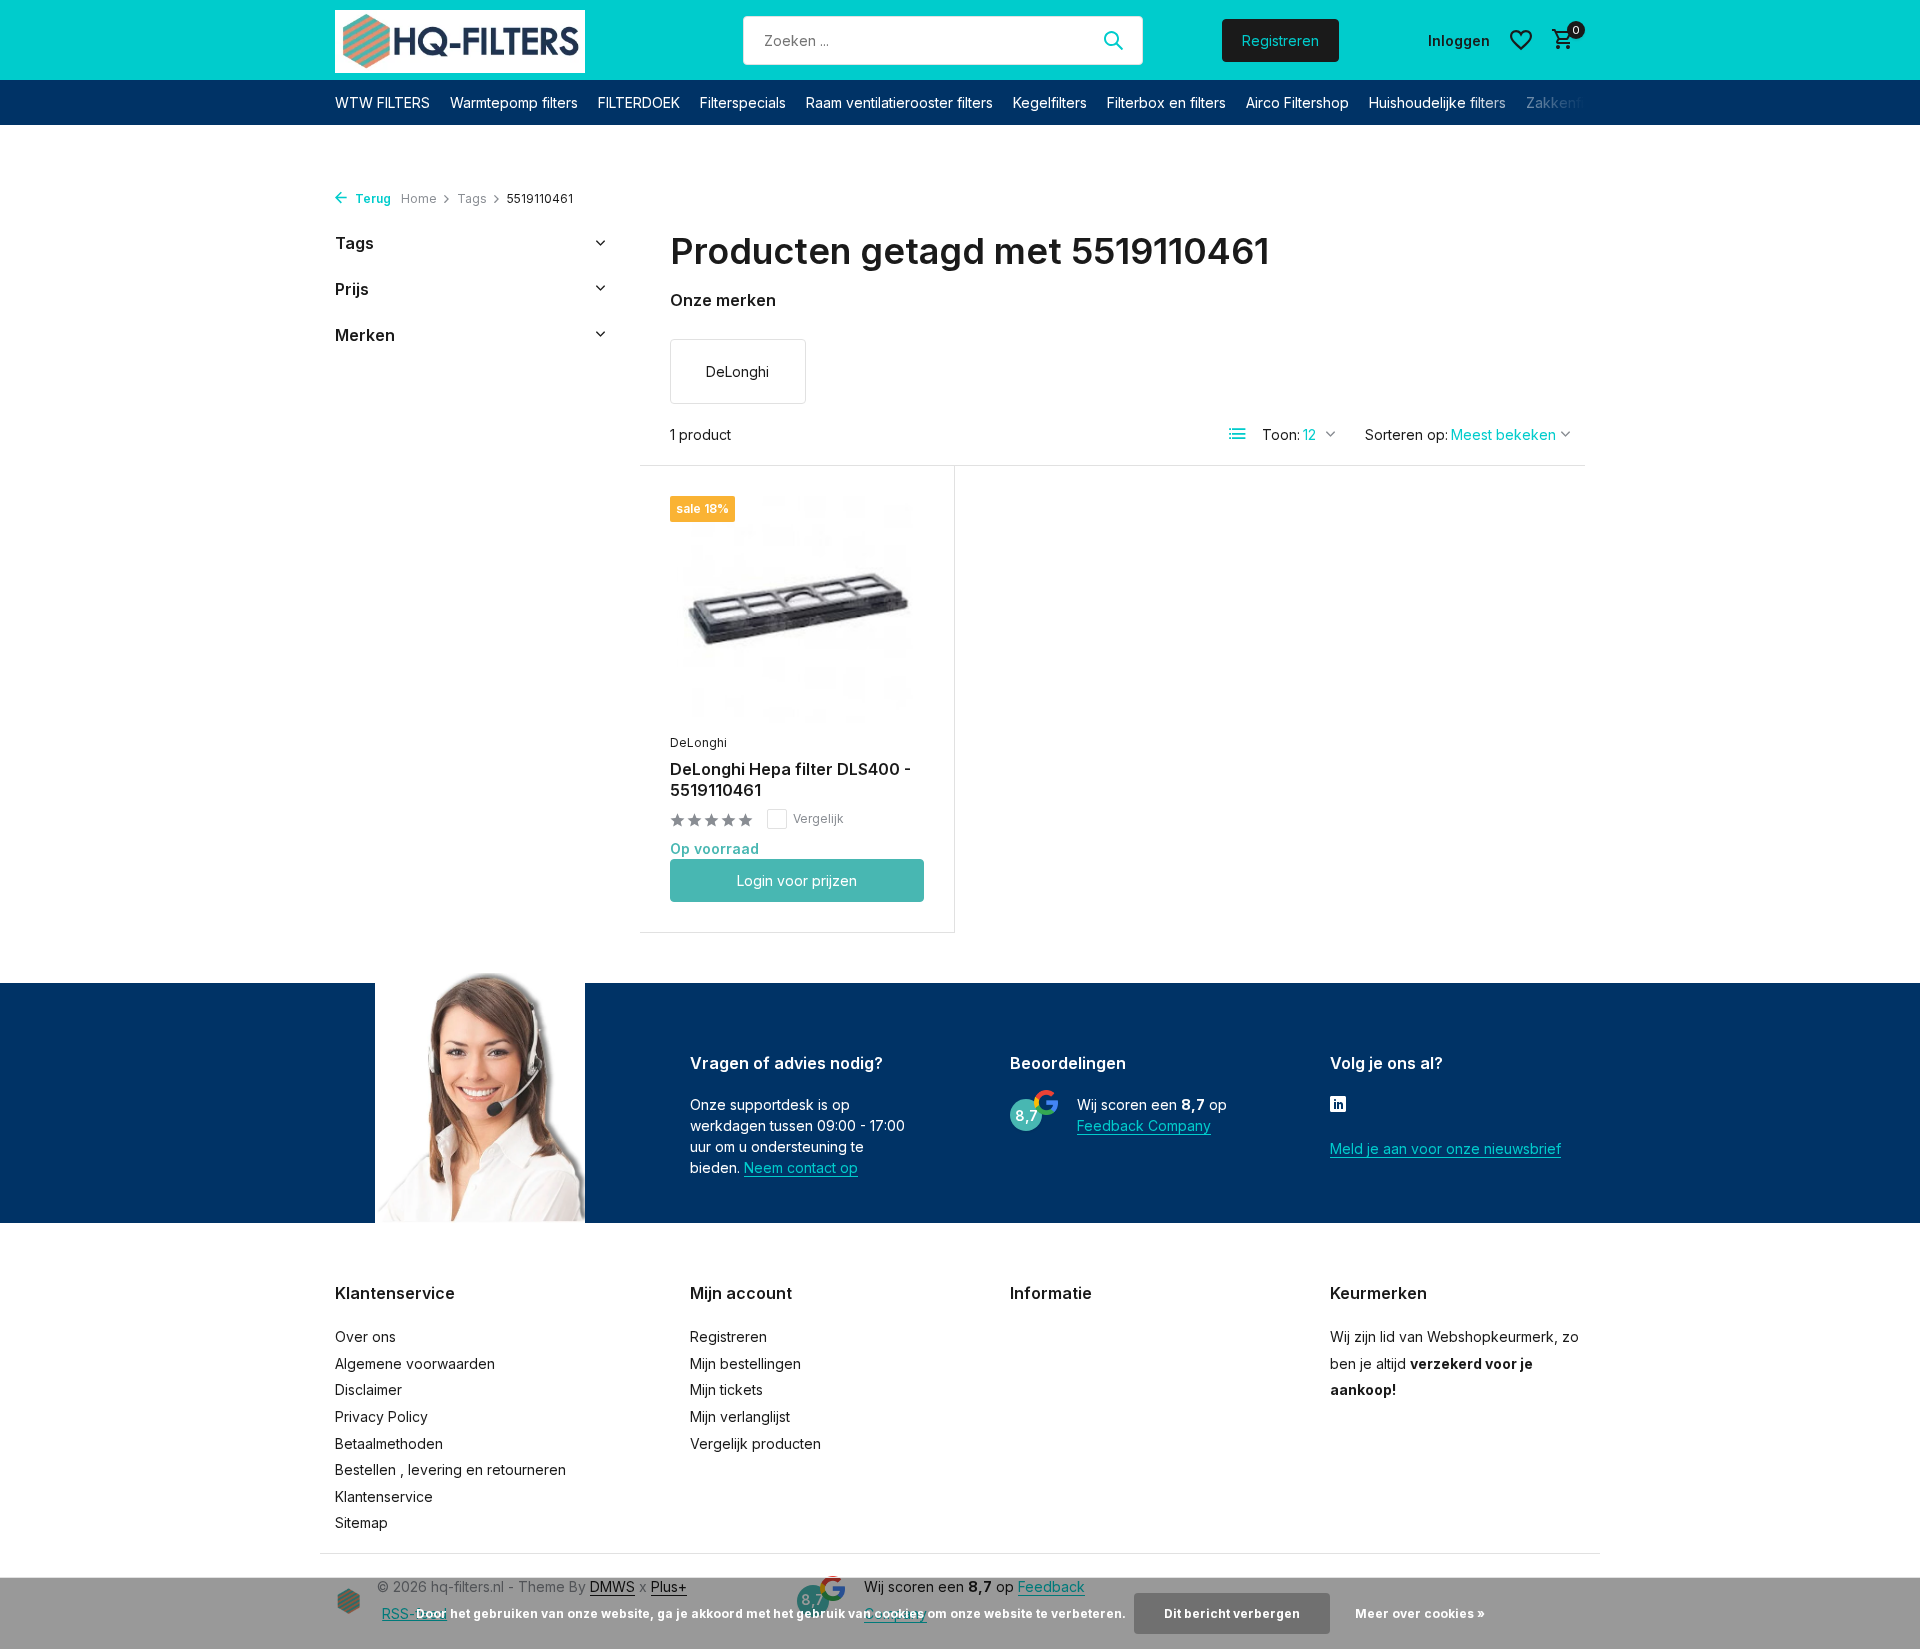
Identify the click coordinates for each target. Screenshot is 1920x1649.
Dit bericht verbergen (1232, 1613)
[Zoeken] (1113, 40)
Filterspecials (743, 102)
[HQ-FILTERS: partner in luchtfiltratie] (460, 40)
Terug (371, 198)
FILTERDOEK (639, 102)
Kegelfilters (1050, 102)
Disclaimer (368, 1389)
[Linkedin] (1338, 1106)
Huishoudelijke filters (1437, 102)
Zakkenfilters (1569, 102)
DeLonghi (698, 742)
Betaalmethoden (389, 1443)
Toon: (1281, 434)
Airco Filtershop (1297, 102)
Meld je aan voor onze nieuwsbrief (1445, 1148)
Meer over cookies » (1420, 1613)
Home (419, 198)
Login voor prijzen (797, 880)
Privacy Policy (381, 1416)
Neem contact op (801, 1167)
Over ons (365, 1336)
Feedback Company (1144, 1125)
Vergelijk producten (755, 1443)
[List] (1238, 434)
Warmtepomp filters (514, 102)
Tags (472, 198)
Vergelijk (818, 818)
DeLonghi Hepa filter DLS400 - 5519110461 (790, 779)
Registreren (1280, 40)
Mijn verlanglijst (740, 1416)
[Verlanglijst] (1521, 40)
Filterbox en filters (1166, 102)
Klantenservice (384, 1496)
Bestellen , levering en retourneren (450, 1469)
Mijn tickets (726, 1389)
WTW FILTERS (382, 102)
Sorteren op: (1406, 434)
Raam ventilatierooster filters (899, 102)
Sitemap (361, 1522)
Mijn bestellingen (745, 1363)
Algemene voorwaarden (415, 1363)
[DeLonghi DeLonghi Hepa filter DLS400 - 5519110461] (797, 609)
